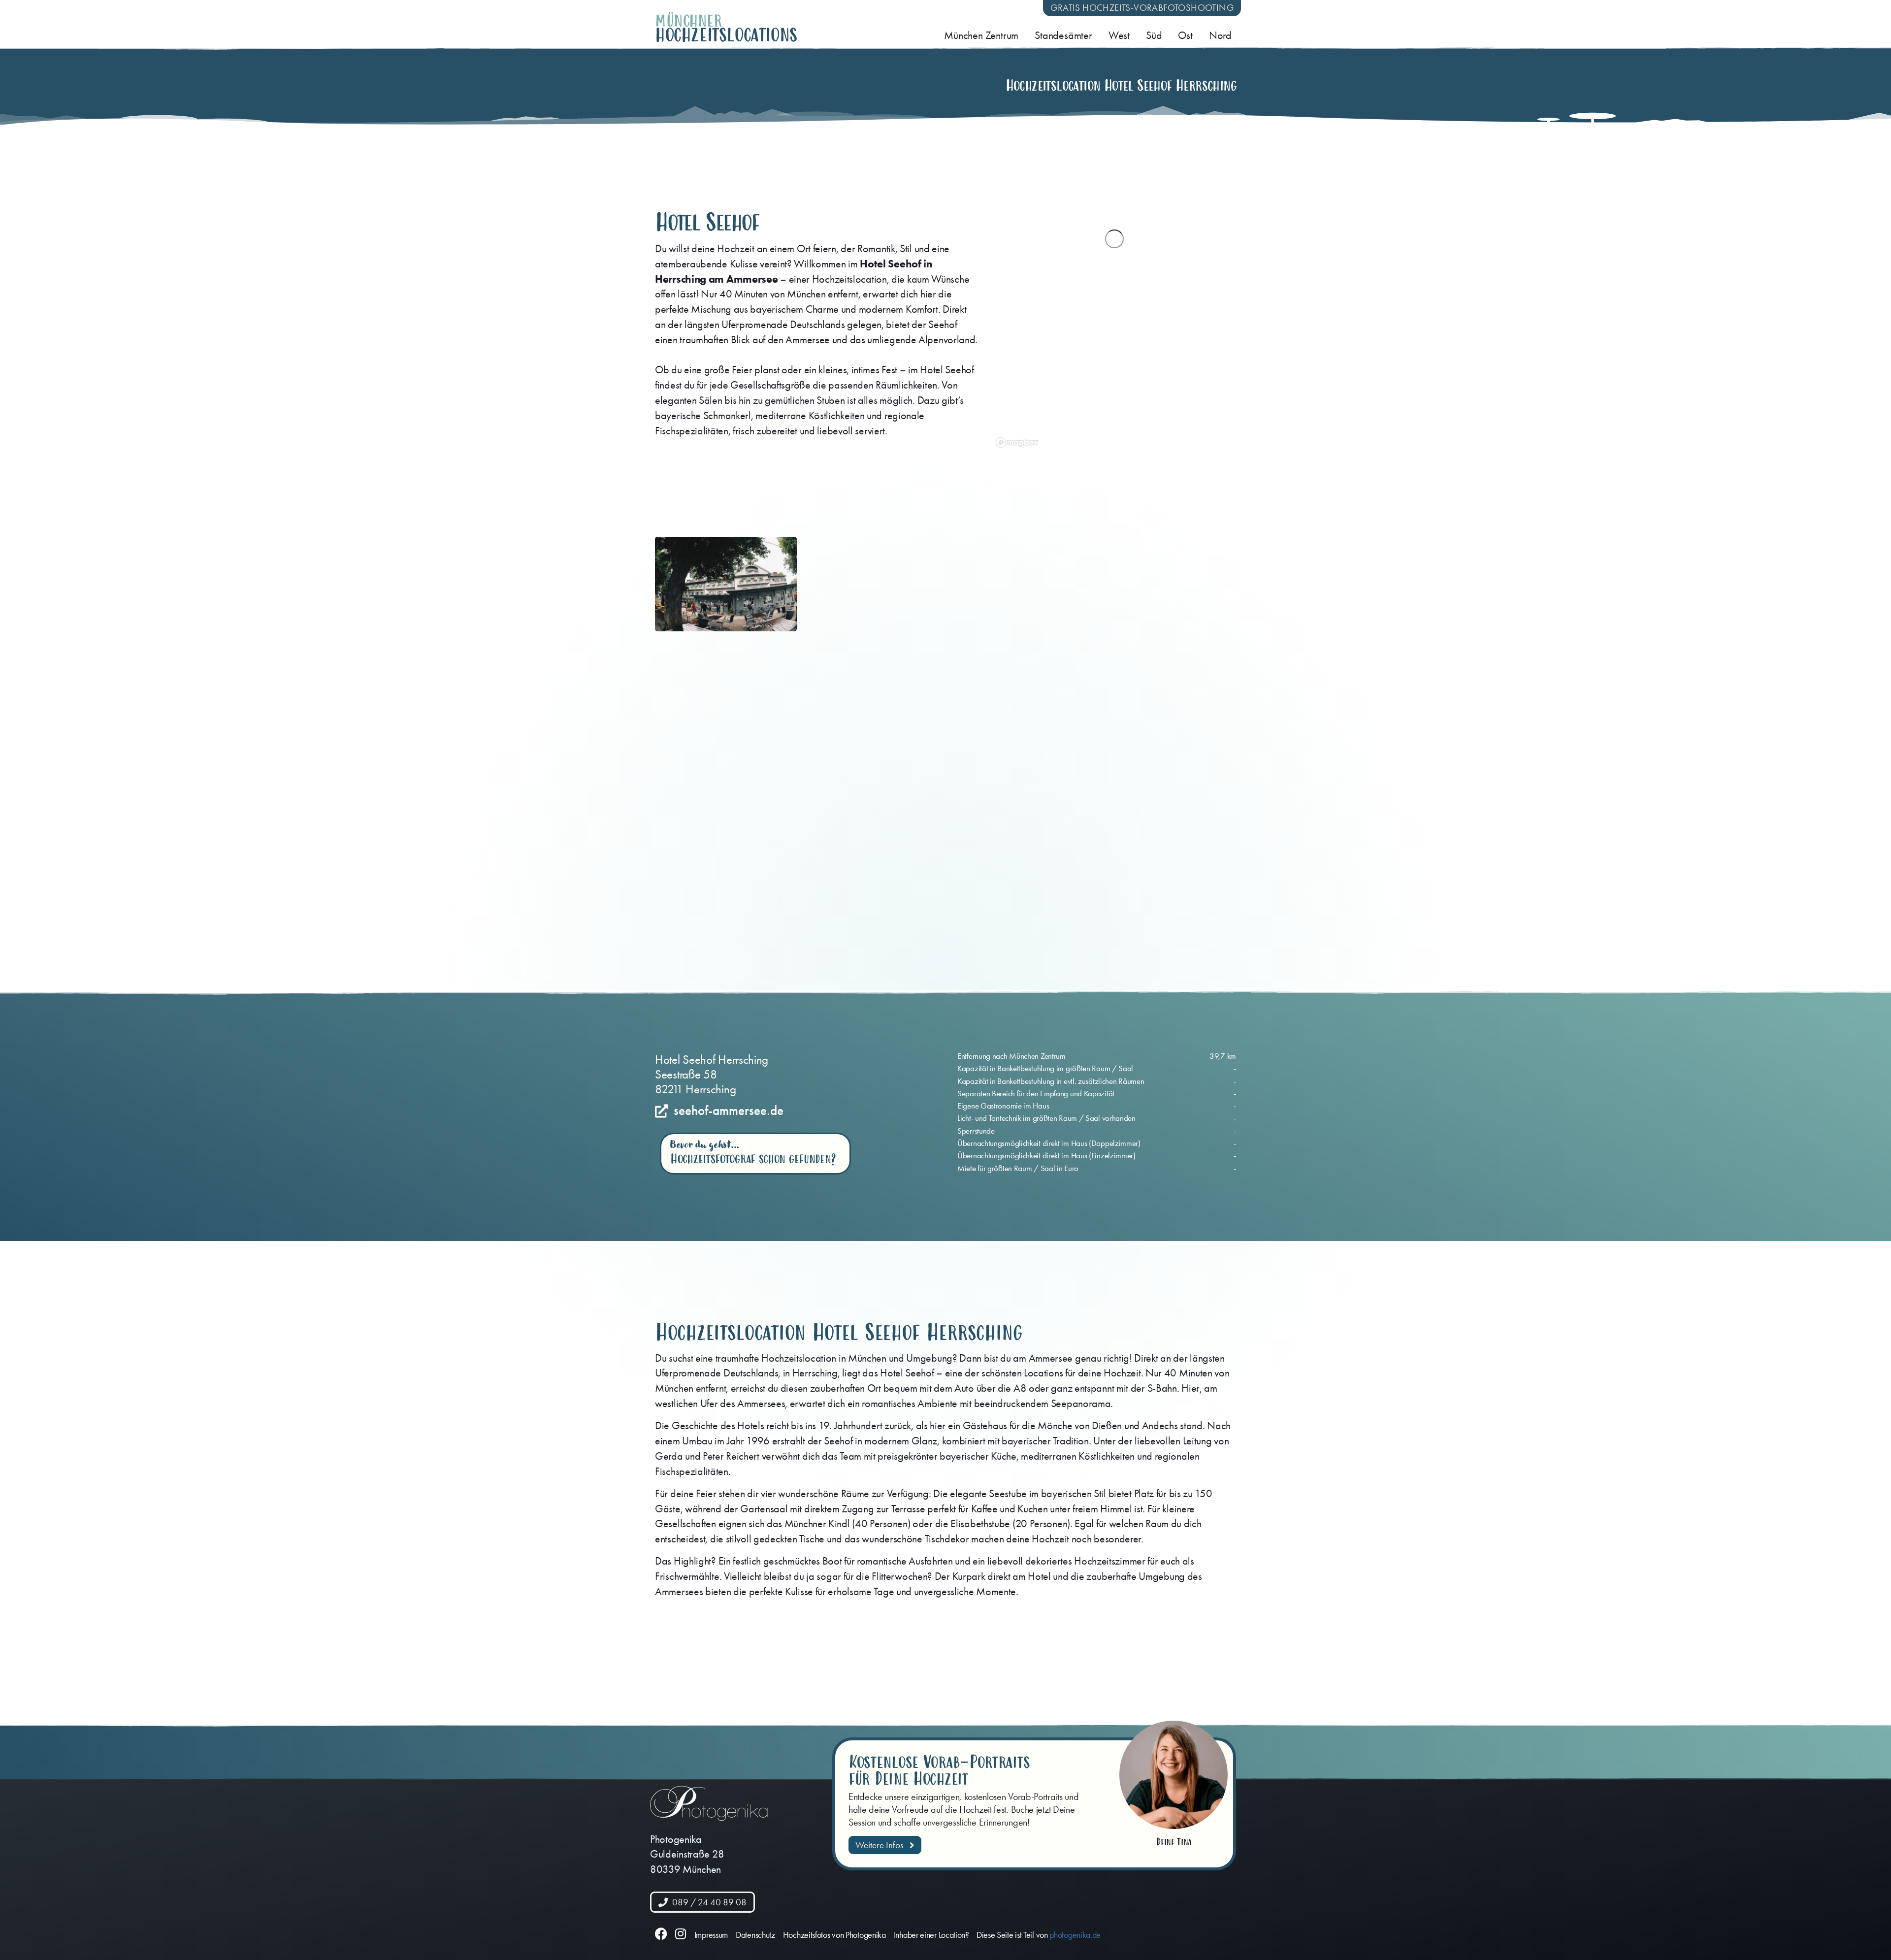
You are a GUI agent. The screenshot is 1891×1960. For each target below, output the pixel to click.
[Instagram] (681, 1934)
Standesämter (1063, 35)
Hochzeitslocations (726, 35)
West (1119, 35)
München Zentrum (981, 35)
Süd (1154, 35)
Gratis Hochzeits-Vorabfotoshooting (1142, 8)
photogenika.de (1075, 1935)
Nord (1220, 35)
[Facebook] (661, 1934)
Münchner (688, 21)
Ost (1185, 35)
